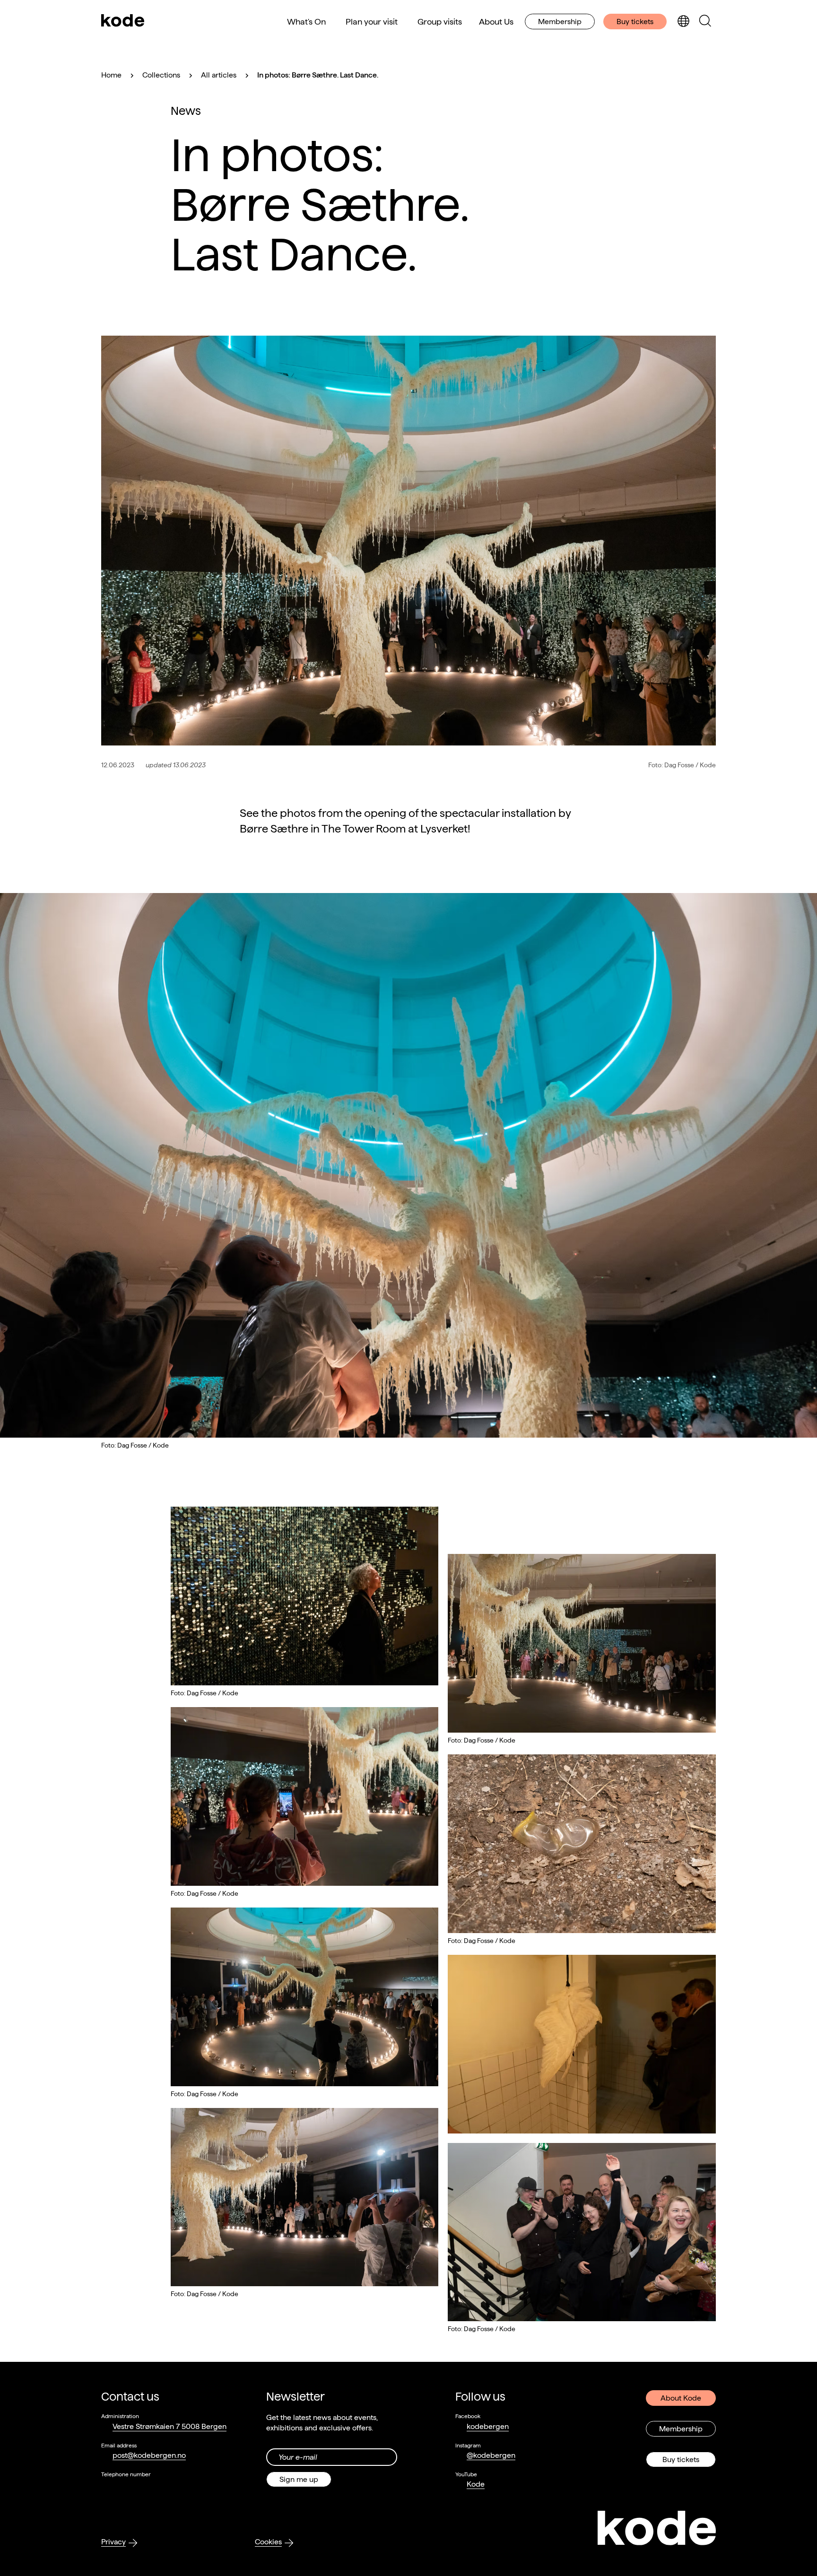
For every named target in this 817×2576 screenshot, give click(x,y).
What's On (306, 22)
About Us (496, 22)
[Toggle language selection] (683, 22)
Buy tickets (635, 22)
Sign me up (299, 2479)
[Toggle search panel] (705, 22)
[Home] (123, 21)
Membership (560, 22)
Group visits (440, 22)
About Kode (681, 2398)
